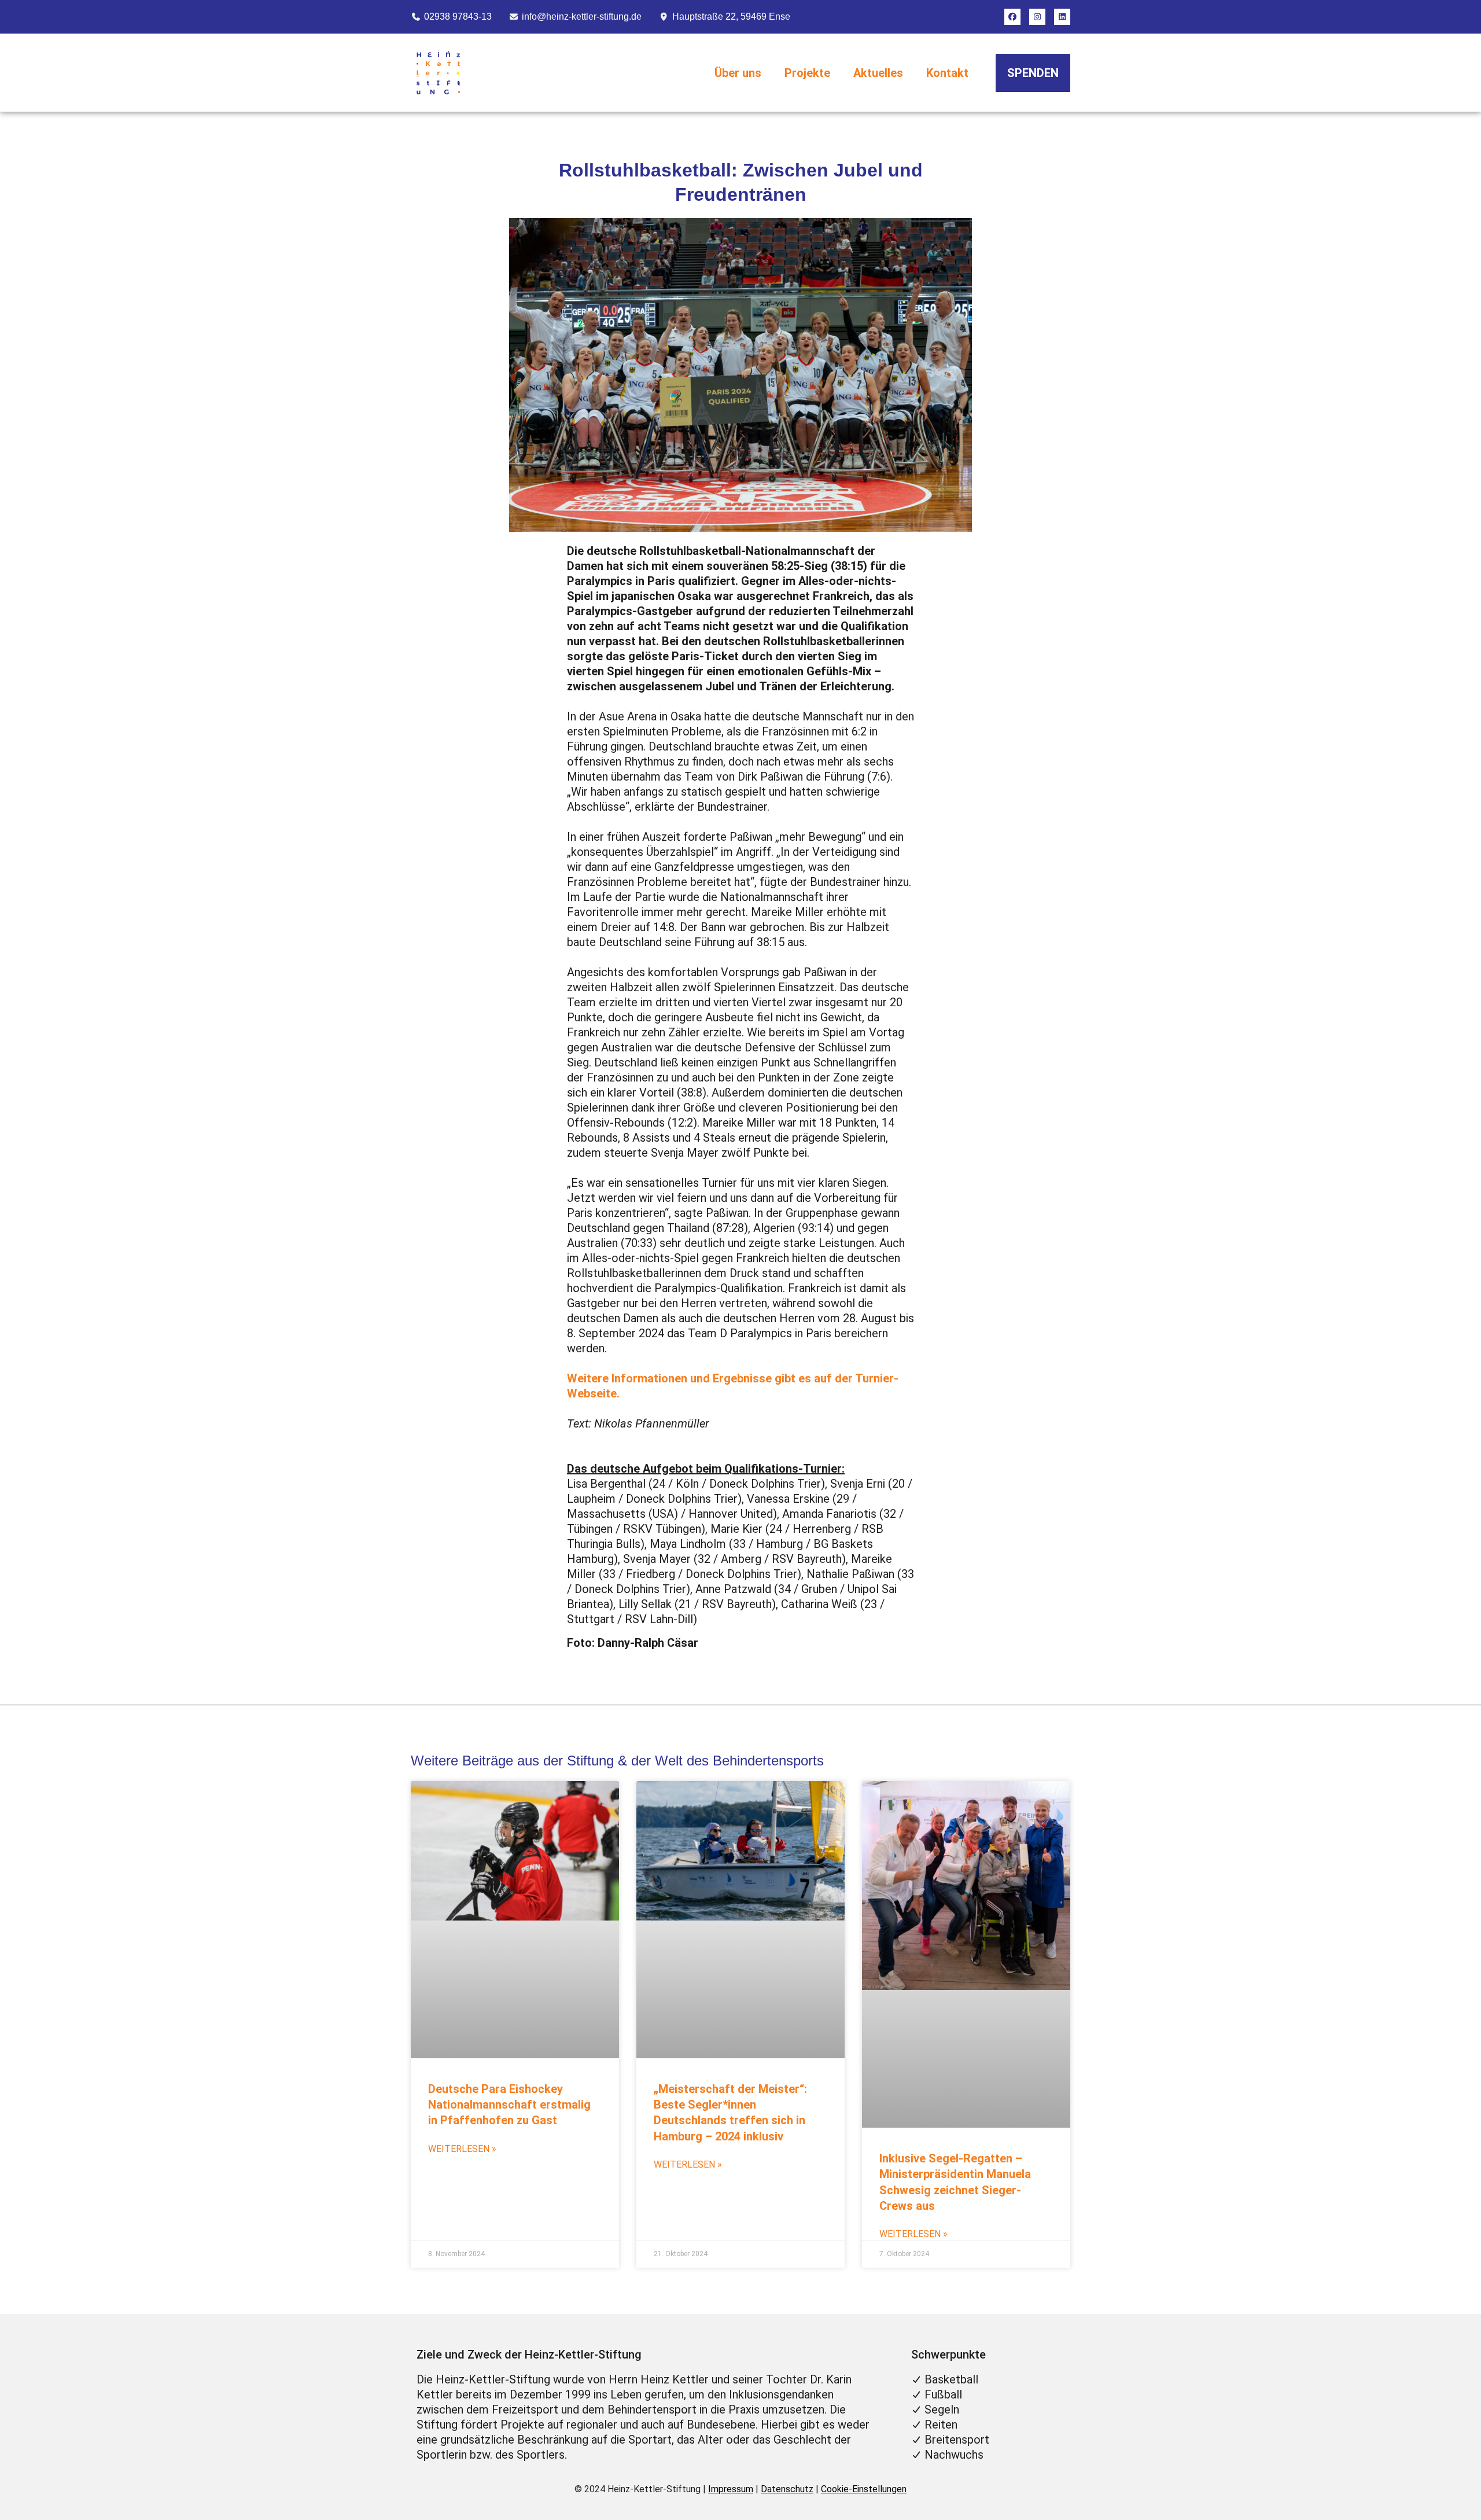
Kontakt (947, 73)
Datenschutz (787, 2489)
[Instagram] (1037, 17)
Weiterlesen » (462, 2149)
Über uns (738, 73)
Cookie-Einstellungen (864, 2489)
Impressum (731, 2489)
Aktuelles (878, 73)
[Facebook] (1012, 17)
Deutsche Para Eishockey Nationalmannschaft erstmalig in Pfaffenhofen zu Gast (509, 2105)
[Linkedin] (1062, 17)
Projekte (807, 73)
